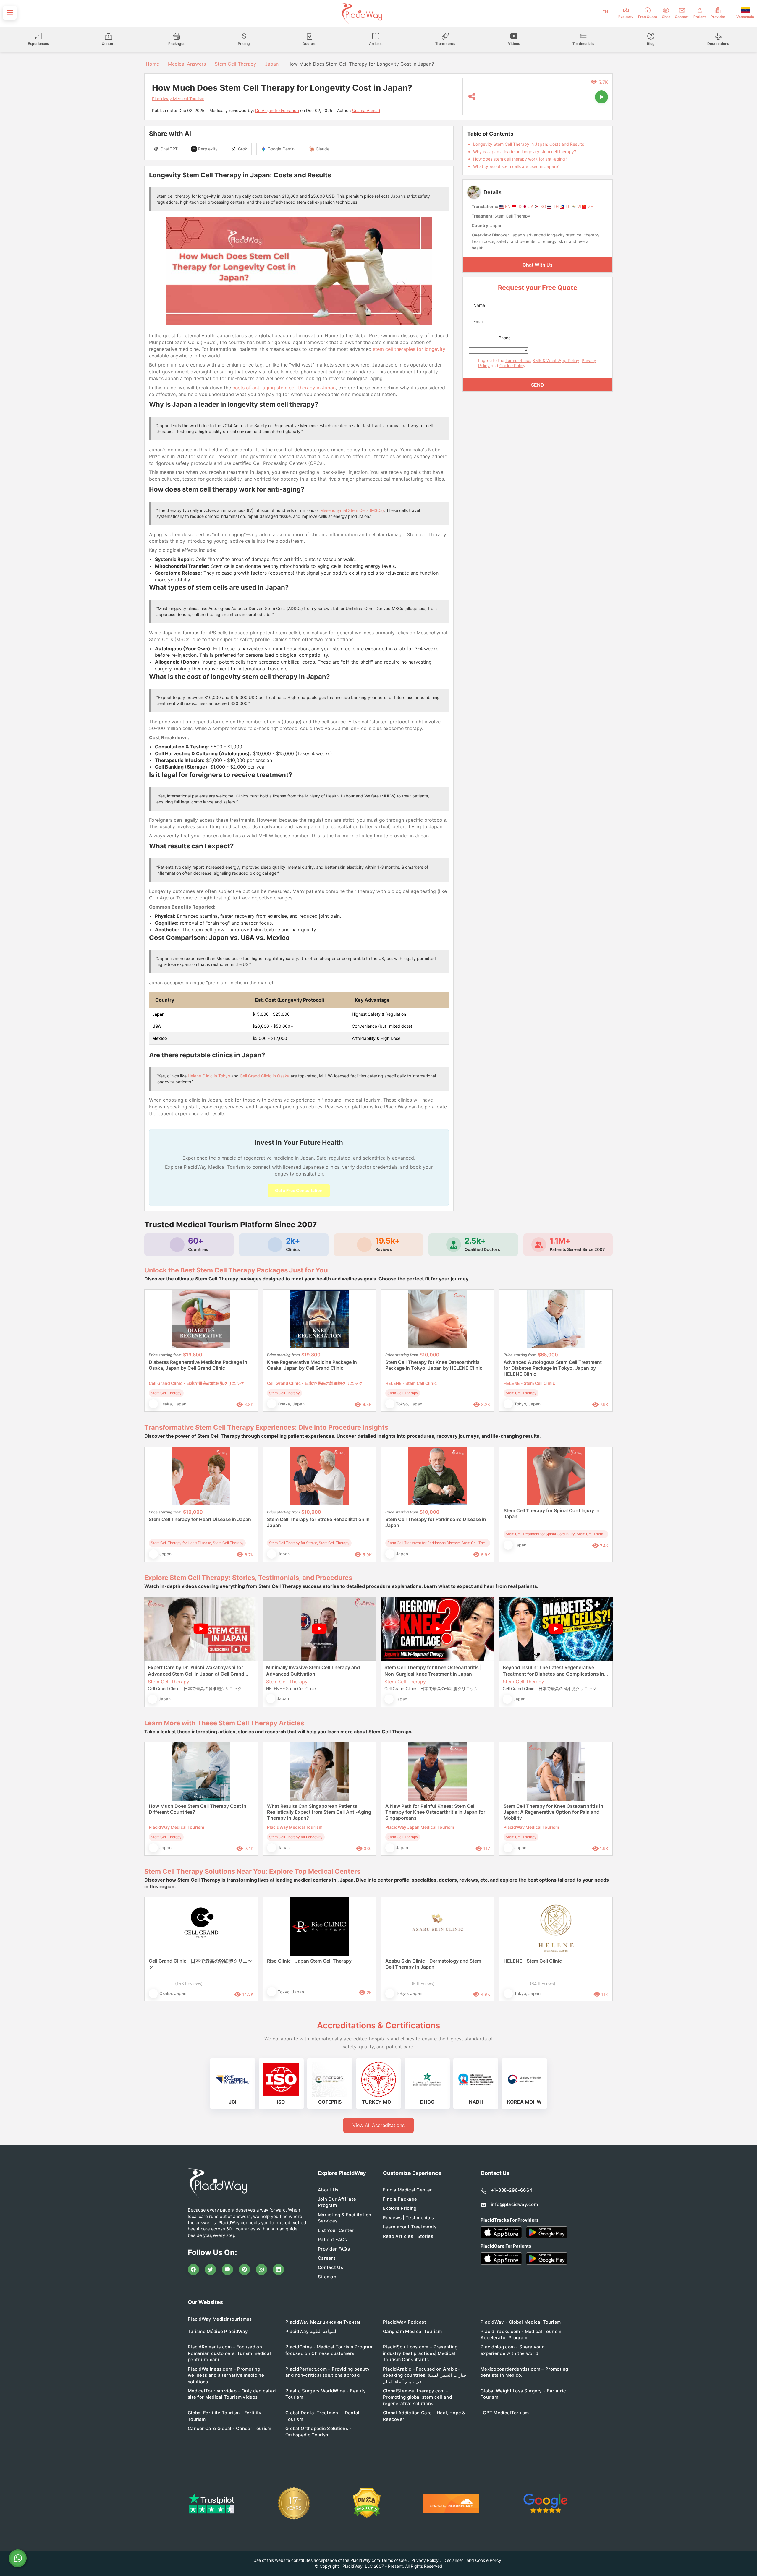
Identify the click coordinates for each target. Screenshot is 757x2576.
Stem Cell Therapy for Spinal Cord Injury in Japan (551, 1513)
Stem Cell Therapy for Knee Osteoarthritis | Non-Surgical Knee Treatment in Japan (433, 1671)
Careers (327, 2258)
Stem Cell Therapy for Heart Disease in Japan (200, 1519)
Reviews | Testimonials (409, 2218)
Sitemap (327, 2277)
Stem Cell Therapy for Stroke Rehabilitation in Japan (318, 1522)
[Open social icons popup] (472, 97)
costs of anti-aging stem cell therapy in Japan (284, 388)
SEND (538, 385)
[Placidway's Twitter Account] (211, 2269)
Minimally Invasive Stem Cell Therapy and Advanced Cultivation (313, 1671)
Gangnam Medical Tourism (412, 2331)
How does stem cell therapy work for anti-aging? (520, 159)
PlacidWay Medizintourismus (220, 2319)
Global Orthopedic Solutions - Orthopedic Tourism (318, 2431)
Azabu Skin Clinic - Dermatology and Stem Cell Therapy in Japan (433, 1964)
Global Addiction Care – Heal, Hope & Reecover (424, 2416)
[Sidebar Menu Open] (10, 13)
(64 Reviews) (543, 1984)
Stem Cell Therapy (235, 64)
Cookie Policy (512, 365)
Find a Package (400, 2199)
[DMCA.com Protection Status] (367, 2503)
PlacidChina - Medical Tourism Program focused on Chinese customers (329, 2350)
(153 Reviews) (189, 1984)
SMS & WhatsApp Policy (556, 360)
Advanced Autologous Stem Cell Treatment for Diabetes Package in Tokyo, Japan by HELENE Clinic (553, 1368)
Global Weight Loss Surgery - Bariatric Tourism (523, 2394)
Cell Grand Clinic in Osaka (265, 1076)
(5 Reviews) (423, 1984)
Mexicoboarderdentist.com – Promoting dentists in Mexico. (524, 2372)
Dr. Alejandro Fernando (277, 110)
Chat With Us (538, 265)
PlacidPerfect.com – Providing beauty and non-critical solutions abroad (328, 2372)
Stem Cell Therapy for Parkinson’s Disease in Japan (436, 1522)
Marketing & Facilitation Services (344, 2218)
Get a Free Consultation (299, 1190)
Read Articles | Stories (408, 2236)
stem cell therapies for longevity (409, 349)
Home (152, 64)
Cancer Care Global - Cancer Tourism (230, 2428)
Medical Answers (187, 64)
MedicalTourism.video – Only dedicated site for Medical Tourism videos (232, 2394)
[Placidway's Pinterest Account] (245, 2269)
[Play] (601, 97)
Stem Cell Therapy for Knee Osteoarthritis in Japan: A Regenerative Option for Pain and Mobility (553, 1812)
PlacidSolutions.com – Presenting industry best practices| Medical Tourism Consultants (420, 2353)
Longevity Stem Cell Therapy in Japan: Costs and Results (529, 144)
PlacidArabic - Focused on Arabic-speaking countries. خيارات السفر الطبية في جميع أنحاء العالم (425, 2375)
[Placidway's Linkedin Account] (279, 2269)
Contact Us (330, 2267)
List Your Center (336, 2230)
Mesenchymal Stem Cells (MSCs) (352, 510)
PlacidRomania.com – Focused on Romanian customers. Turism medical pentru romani (229, 2353)
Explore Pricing (400, 2208)
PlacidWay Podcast (405, 2322)
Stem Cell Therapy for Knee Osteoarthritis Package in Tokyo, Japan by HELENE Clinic (434, 1365)
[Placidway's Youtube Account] (227, 2269)
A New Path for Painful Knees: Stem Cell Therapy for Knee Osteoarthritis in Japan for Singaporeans (435, 1812)
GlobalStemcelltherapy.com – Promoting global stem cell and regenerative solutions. (417, 2397)
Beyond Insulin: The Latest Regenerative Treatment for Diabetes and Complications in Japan (553, 1671)
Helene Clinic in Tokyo (209, 1076)
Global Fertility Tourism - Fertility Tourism (225, 2416)
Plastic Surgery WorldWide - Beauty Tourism (326, 2394)
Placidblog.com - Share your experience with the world (512, 2350)
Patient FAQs (333, 2239)
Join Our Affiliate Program (337, 2202)
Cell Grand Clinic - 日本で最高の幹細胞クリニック (200, 1964)
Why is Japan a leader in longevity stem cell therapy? (525, 151)
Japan (272, 64)
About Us (328, 2190)
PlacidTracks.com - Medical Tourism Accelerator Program (521, 2335)
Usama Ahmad (366, 110)
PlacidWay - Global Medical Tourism (521, 2322)
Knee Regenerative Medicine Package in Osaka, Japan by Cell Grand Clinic (312, 1365)
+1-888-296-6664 (512, 2190)
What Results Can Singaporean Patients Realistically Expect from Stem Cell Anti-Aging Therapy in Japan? (319, 1812)
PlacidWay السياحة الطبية (311, 2331)
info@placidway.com (514, 2204)
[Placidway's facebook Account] (193, 2269)
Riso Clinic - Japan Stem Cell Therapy (309, 1961)
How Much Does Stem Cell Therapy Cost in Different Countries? (198, 1809)
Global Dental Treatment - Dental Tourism (322, 2416)
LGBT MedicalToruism (505, 2413)
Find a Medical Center (407, 2190)
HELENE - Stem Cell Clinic (533, 1961)
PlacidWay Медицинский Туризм (323, 2322)
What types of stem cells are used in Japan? (516, 166)
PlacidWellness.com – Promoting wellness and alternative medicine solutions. (226, 2375)
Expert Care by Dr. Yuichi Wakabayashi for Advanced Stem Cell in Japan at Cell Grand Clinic (196, 1671)
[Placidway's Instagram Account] (261, 2269)
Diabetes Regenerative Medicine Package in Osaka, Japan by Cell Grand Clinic (198, 1365)
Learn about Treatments (410, 2227)
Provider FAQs (334, 2249)
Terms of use (518, 360)
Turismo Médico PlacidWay (218, 2331)
